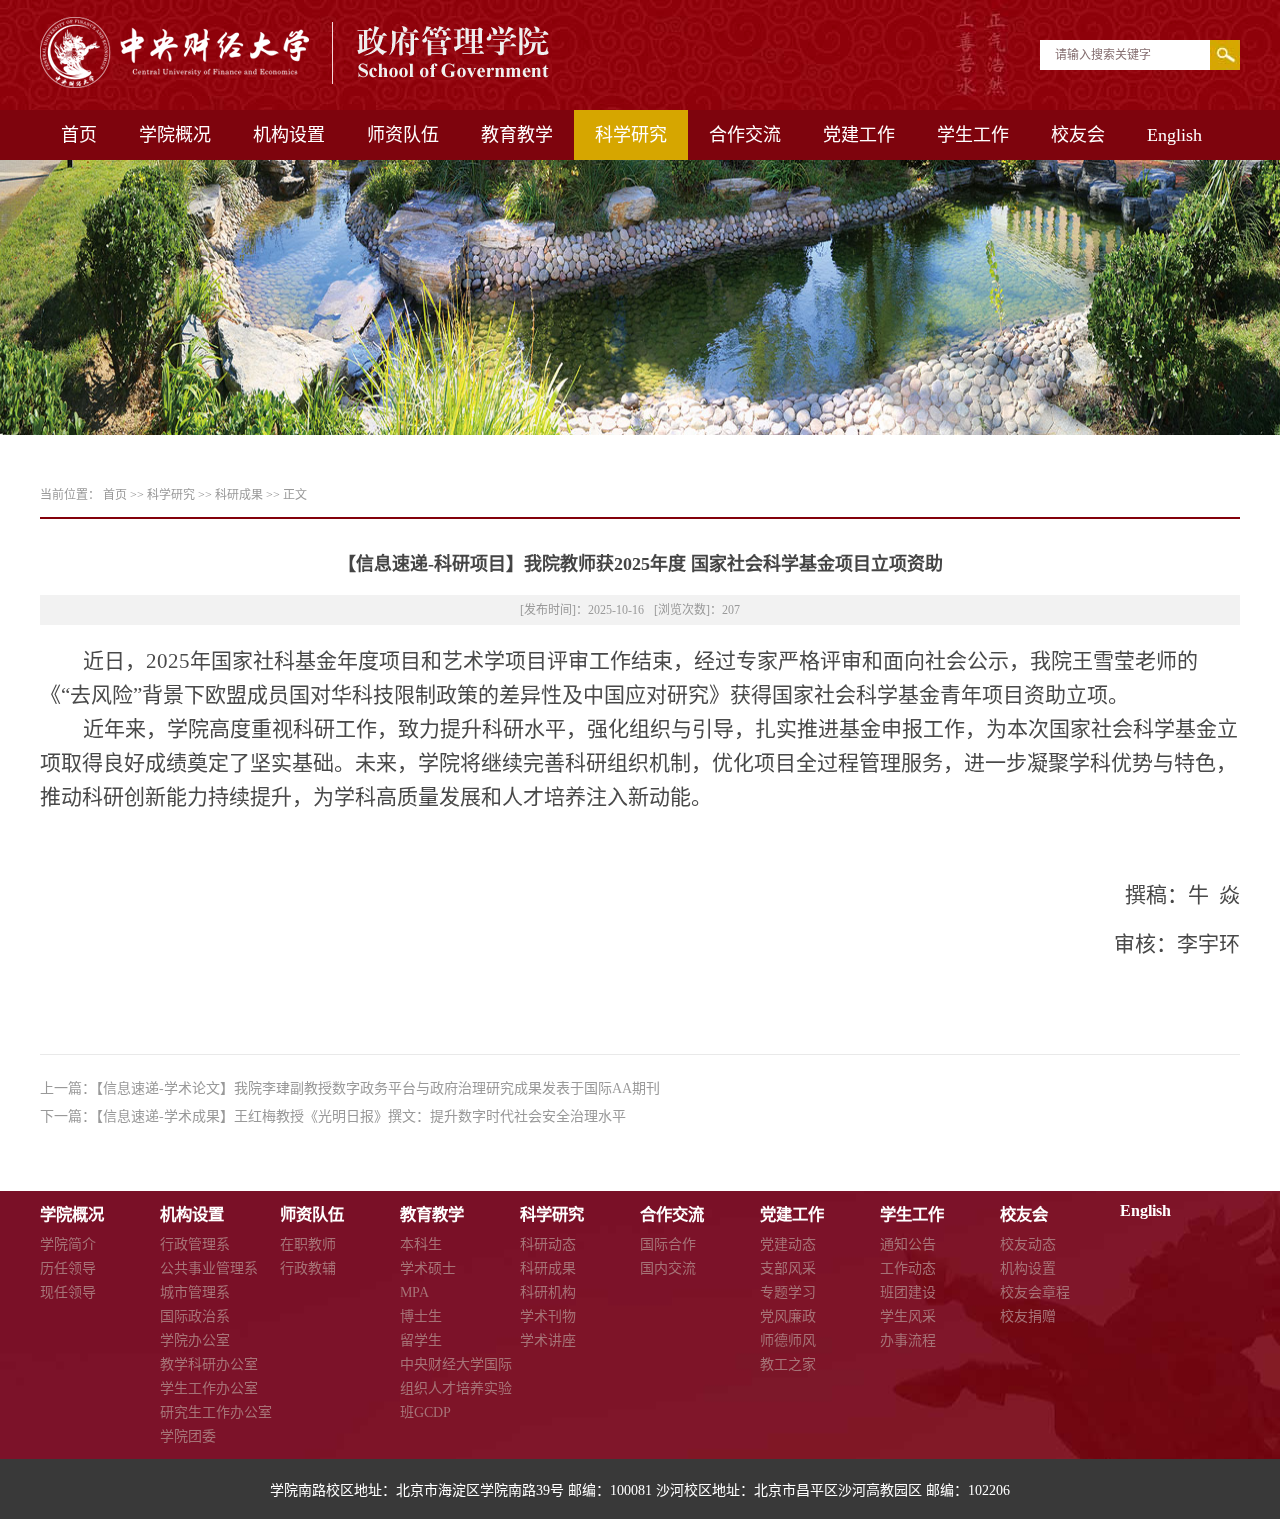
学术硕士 (428, 1268)
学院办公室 (195, 1340)
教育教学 (517, 135)
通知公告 (908, 1244)
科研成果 (239, 495)
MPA (414, 1292)
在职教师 (308, 1244)
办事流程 (908, 1340)
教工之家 (788, 1364)
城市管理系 (195, 1292)
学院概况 (175, 135)
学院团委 (188, 1436)
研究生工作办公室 (216, 1412)
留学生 (421, 1340)
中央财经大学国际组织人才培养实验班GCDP (456, 1388)
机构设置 (289, 135)
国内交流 (668, 1268)
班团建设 (908, 1292)
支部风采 (788, 1268)
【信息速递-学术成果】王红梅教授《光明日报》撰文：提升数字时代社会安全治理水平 (361, 1116)
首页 (79, 135)
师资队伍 (403, 135)
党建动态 (788, 1244)
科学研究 (631, 135)
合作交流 (745, 135)
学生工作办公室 (209, 1388)
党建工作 (859, 135)
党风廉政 (788, 1316)
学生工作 (973, 135)
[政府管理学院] (296, 82)
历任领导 (68, 1268)
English (1174, 135)
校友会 (1078, 135)
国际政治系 (195, 1316)
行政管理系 (195, 1244)
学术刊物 (548, 1316)
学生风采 (908, 1316)
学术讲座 (548, 1340)
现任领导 (68, 1292)
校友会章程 (1035, 1292)
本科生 (421, 1244)
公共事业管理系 (209, 1268)
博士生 (421, 1316)
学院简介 (68, 1244)
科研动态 (548, 1244)
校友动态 (1028, 1244)
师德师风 (788, 1340)
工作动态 (908, 1268)
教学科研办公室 (209, 1364)
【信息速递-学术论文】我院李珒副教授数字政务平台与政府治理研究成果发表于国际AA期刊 (378, 1088)
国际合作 (668, 1244)
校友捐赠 (1028, 1316)
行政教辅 (308, 1268)
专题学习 (788, 1292)
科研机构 (548, 1292)
